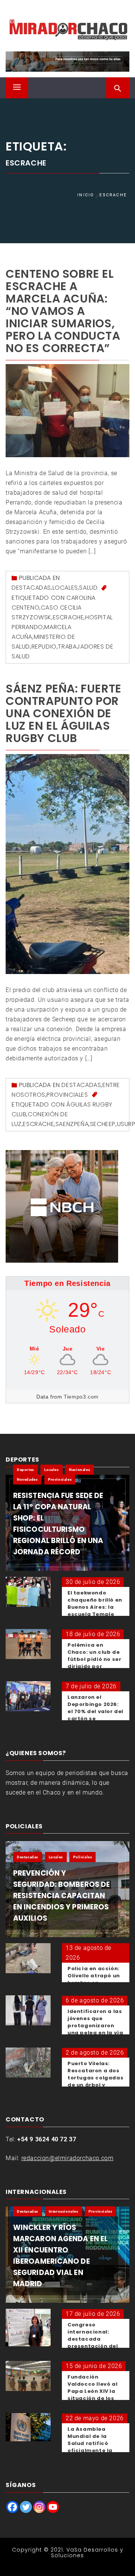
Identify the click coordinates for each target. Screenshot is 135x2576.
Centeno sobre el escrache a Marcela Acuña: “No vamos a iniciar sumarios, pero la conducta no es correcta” (63, 311)
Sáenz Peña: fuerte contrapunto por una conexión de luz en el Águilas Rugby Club (64, 713)
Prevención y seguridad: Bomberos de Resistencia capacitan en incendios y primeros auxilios (61, 1896)
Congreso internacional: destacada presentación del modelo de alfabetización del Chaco (95, 2346)
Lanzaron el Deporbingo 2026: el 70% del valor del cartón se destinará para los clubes (95, 1715)
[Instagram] (39, 2507)
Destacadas (31, 588)
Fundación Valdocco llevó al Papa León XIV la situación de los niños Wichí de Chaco (92, 2395)
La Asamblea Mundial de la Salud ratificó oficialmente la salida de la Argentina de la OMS (90, 2450)
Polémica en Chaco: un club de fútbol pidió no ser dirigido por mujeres (94, 1659)
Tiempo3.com (81, 1397)
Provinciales (67, 1095)
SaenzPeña (72, 1124)
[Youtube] (53, 2507)
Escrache (68, 617)
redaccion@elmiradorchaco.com (67, 2158)
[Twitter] (26, 2507)
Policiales (82, 1857)
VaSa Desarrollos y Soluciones (87, 2553)
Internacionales (64, 2211)
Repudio (44, 647)
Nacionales (79, 1470)
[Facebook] (12, 2507)
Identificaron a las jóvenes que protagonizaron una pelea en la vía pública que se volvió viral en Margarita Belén (95, 2033)
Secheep (103, 1124)
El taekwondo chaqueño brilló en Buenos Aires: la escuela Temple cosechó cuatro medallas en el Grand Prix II (95, 1614)
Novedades (27, 1479)
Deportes (25, 1470)
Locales (65, 588)
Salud (88, 588)
